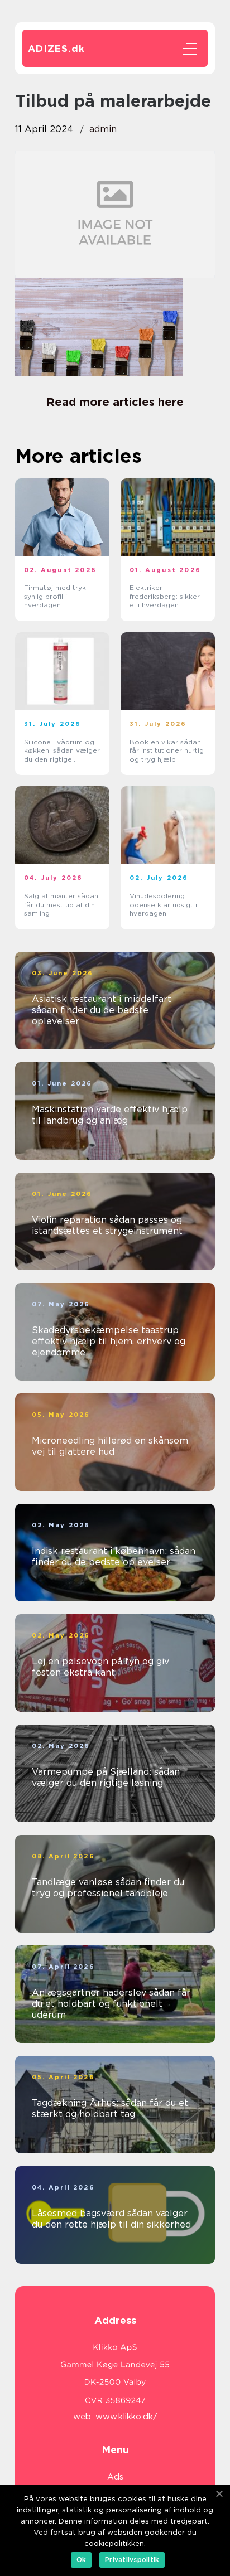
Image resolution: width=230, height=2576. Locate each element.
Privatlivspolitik (132, 2560)
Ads (115, 2477)
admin (103, 129)
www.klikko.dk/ (126, 2417)
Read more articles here (115, 402)
